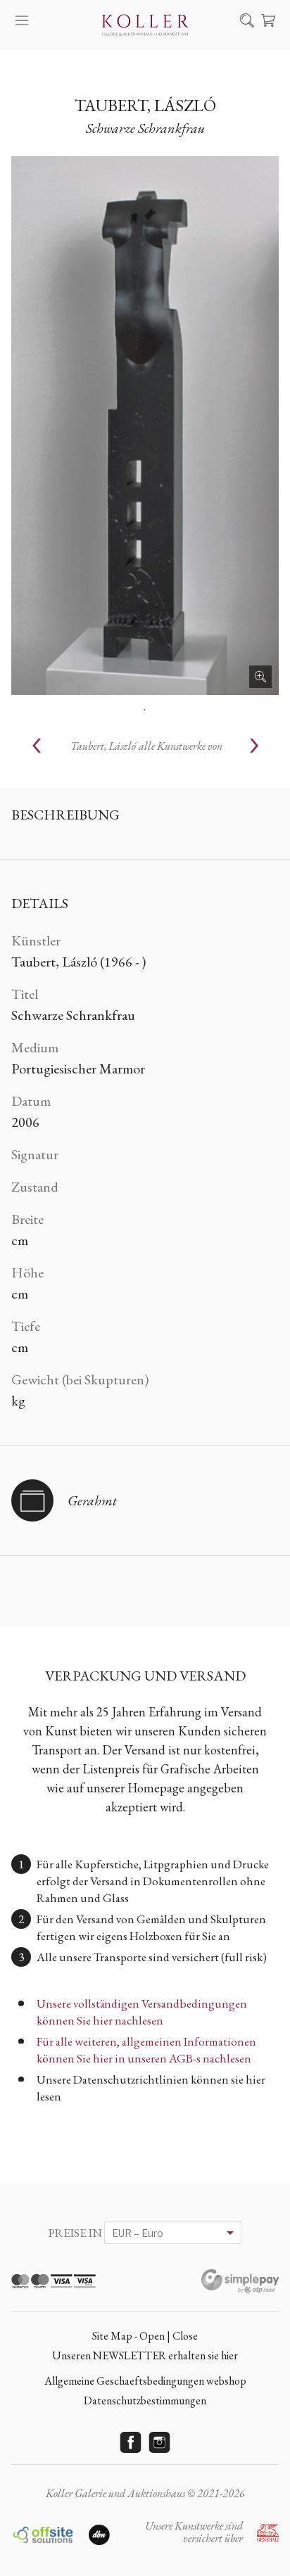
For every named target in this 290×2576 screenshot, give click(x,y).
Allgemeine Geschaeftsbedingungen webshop (145, 2381)
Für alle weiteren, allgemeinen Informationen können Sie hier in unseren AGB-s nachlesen (146, 2050)
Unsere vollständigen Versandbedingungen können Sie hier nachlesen (142, 2012)
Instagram (160, 2442)
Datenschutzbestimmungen (145, 2400)
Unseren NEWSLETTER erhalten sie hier (145, 2355)
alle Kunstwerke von (146, 746)
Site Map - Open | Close (145, 2336)
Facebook (131, 2442)
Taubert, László (145, 105)
